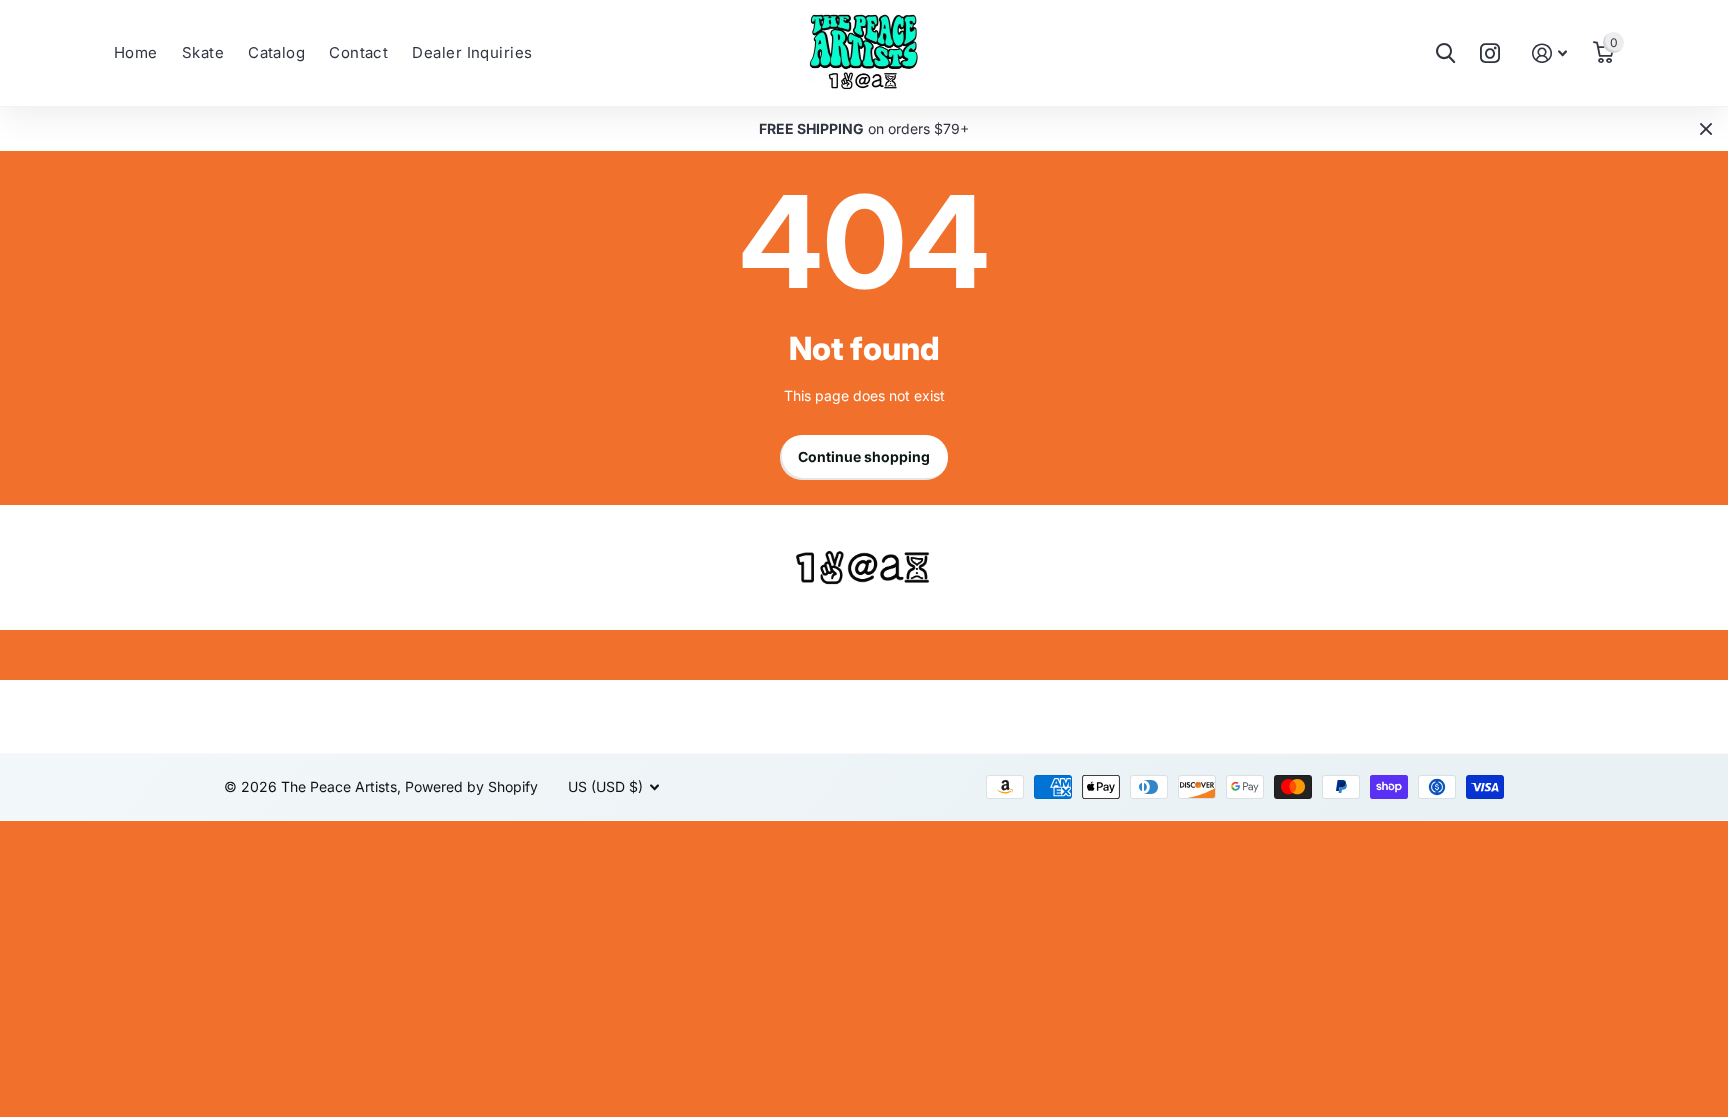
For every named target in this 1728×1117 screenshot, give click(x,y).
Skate (203, 52)
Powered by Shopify (471, 786)
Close (1706, 129)
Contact (358, 52)
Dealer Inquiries (472, 52)
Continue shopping (864, 456)
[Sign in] (1549, 53)
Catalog (276, 52)
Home (136, 52)
